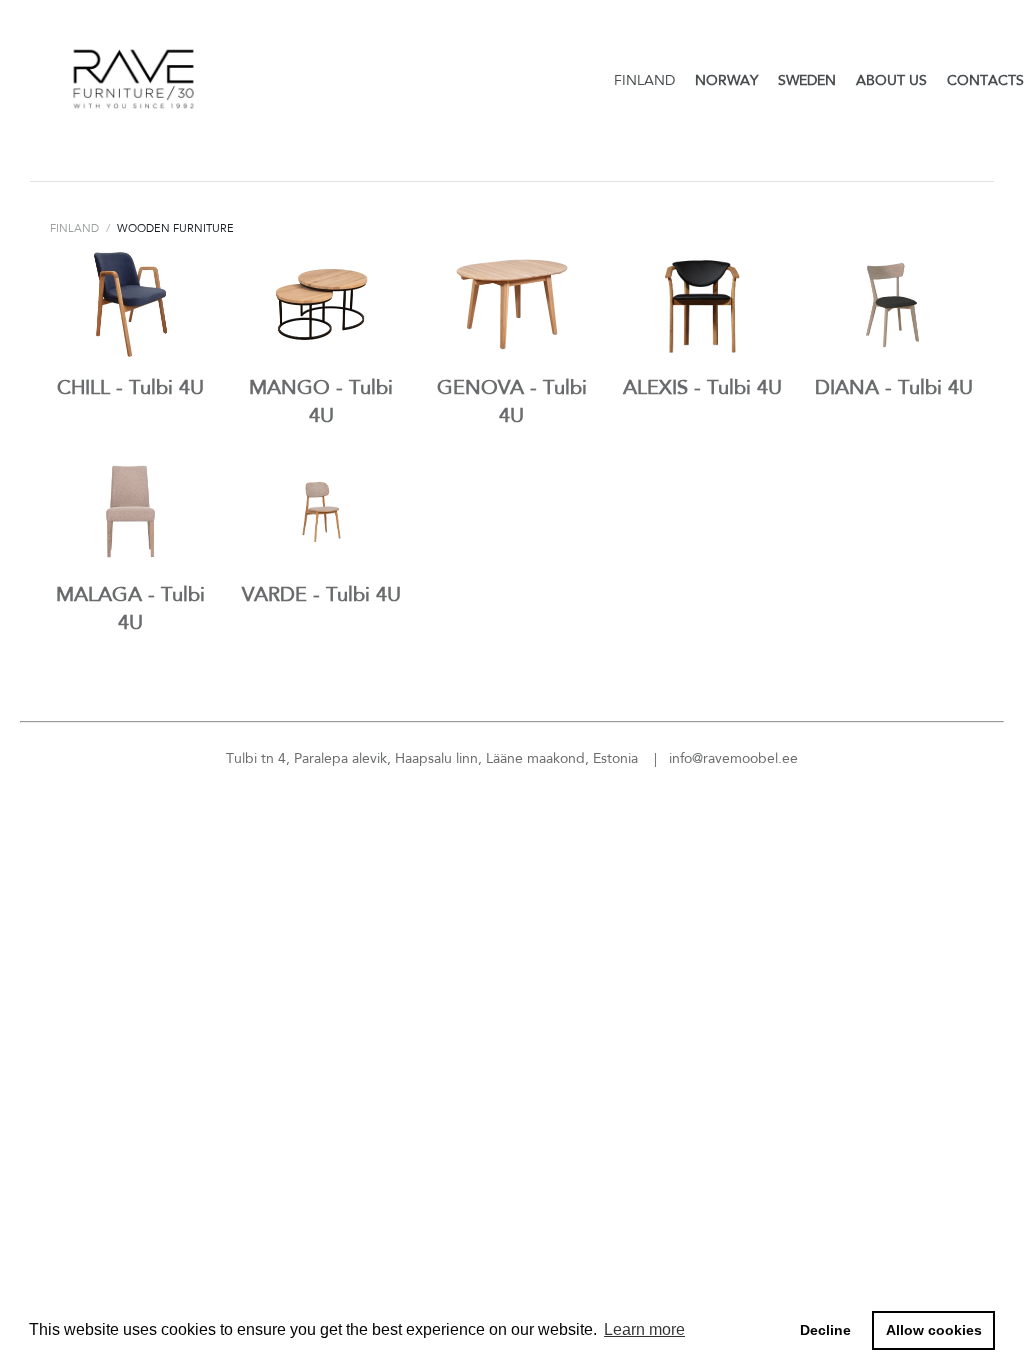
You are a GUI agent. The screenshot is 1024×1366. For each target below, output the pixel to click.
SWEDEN (807, 80)
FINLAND (644, 80)
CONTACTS (985, 80)
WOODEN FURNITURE (175, 228)
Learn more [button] (644, 1329)
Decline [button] (825, 1330)
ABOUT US (891, 80)
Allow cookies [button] (934, 1330)
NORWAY (726, 80)
